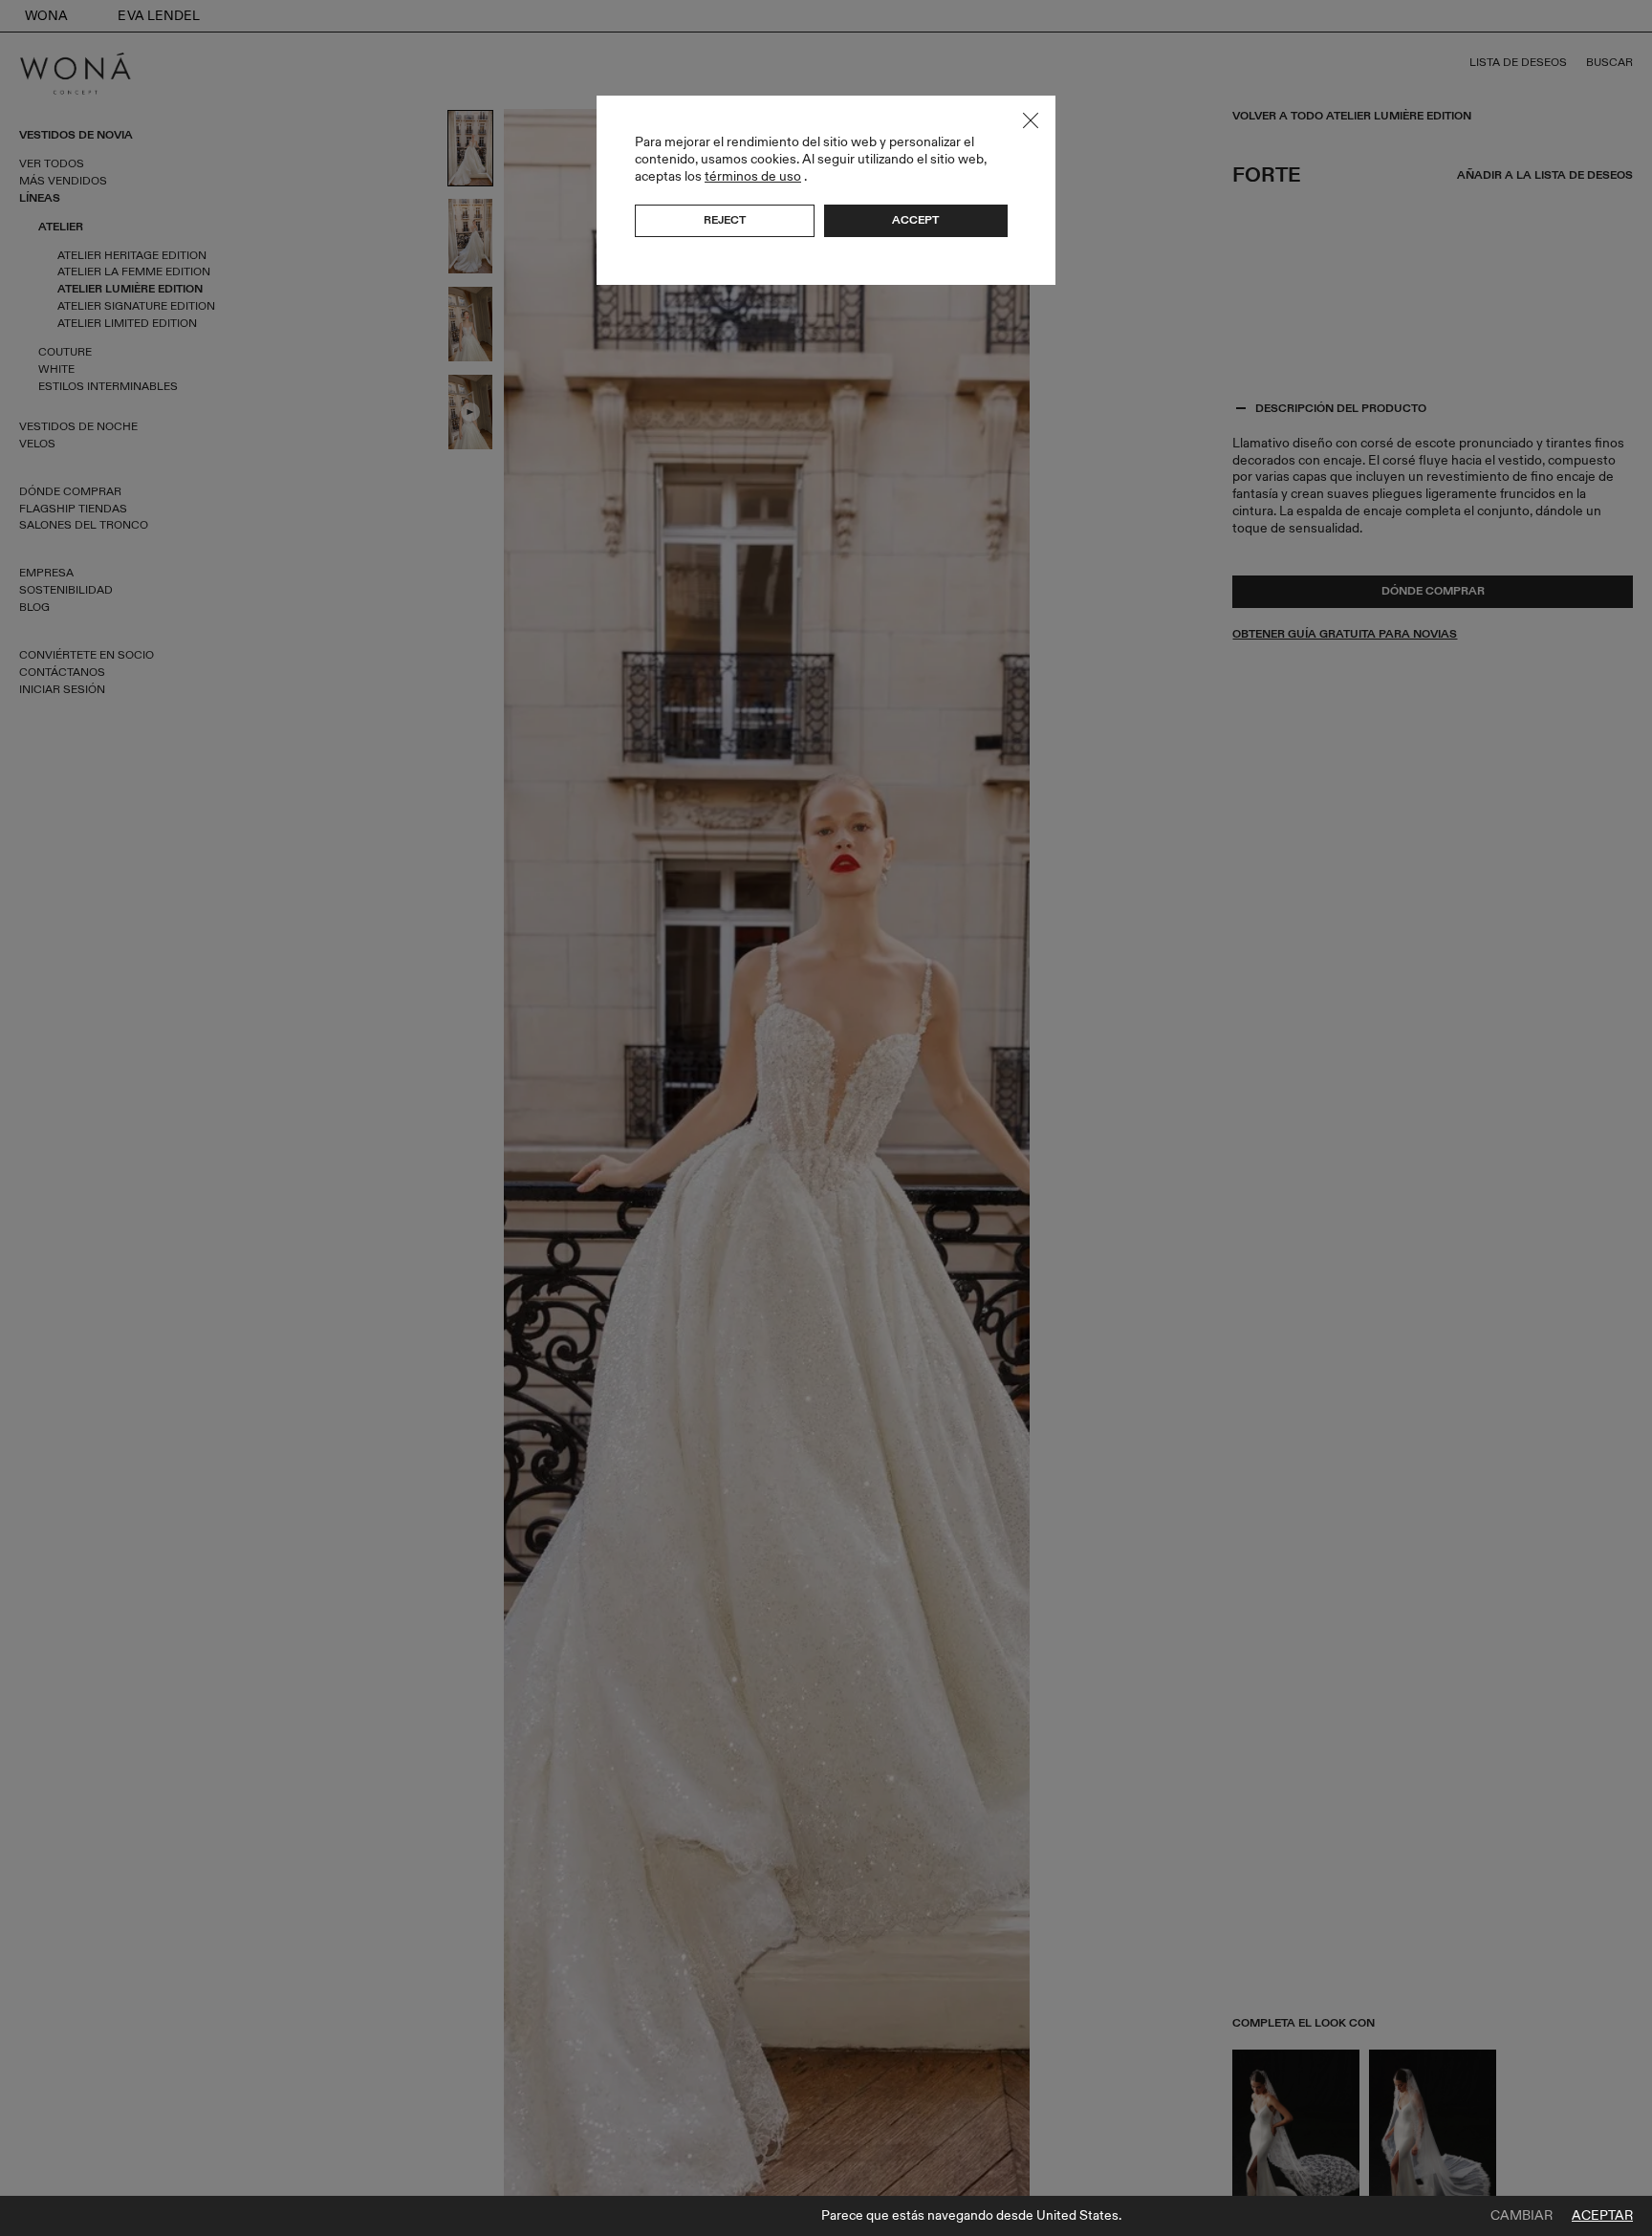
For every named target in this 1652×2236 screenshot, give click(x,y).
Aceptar (1602, 2216)
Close (1031, 120)
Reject (725, 220)
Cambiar (1522, 2216)
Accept (915, 220)
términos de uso (753, 176)
